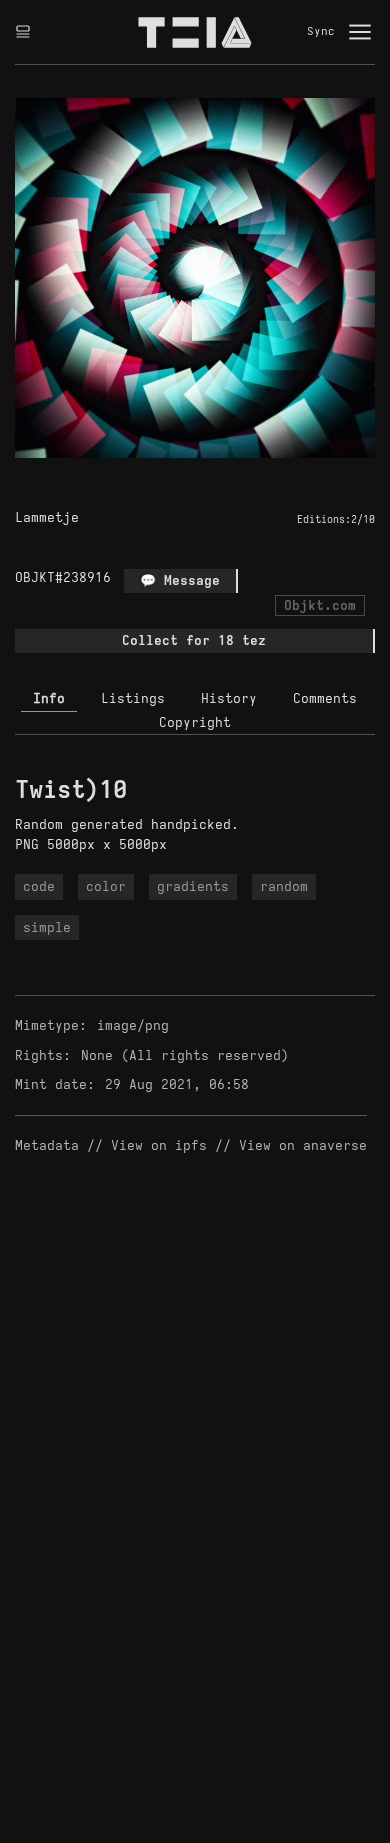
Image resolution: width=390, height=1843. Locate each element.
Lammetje (47, 517)
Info (49, 698)
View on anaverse (303, 1145)
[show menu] (360, 32)
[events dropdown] (23, 32)
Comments (325, 698)
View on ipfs (159, 1145)
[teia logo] (195, 32)
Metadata (47, 1145)
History (229, 698)
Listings (133, 698)
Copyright (195, 722)
